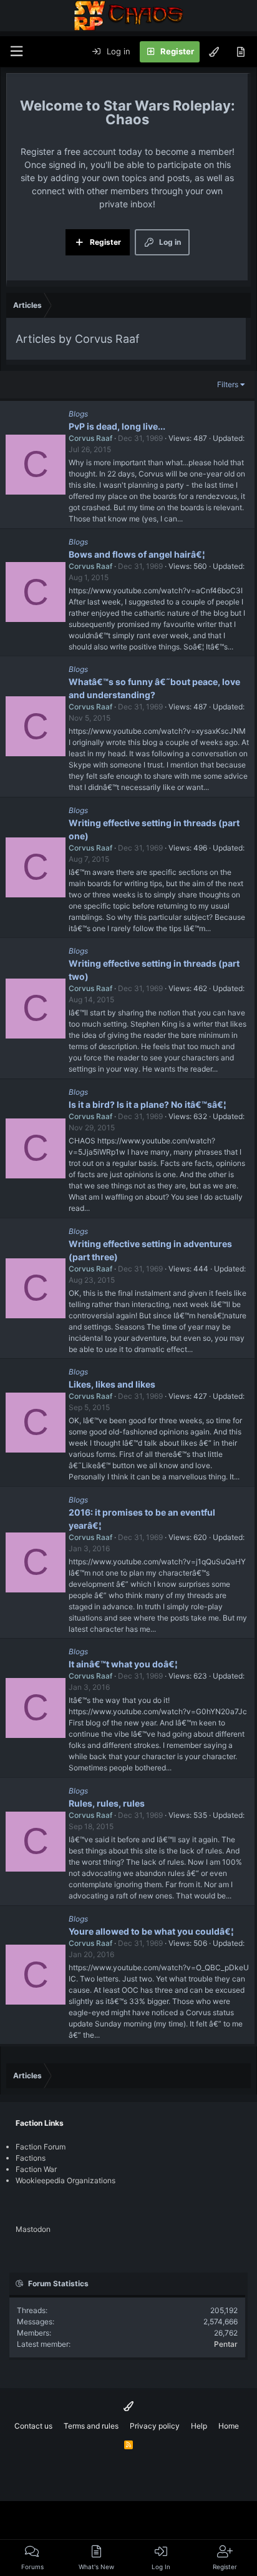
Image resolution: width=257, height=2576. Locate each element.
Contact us (33, 2426)
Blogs (78, 414)
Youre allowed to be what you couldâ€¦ (151, 1931)
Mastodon (33, 2229)
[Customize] (214, 52)
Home (229, 2426)
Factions (31, 2158)
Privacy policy (155, 2426)
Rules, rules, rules (107, 1803)
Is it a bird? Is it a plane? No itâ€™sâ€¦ (148, 1104)
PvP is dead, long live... (117, 426)
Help (199, 2426)
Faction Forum (41, 2147)
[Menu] (16, 52)
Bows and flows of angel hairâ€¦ (137, 554)
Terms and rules (91, 2426)
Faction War (36, 2169)
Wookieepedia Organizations (65, 2180)
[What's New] (240, 52)
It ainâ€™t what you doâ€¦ (123, 1664)
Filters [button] (228, 384)
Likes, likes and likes (112, 1384)
